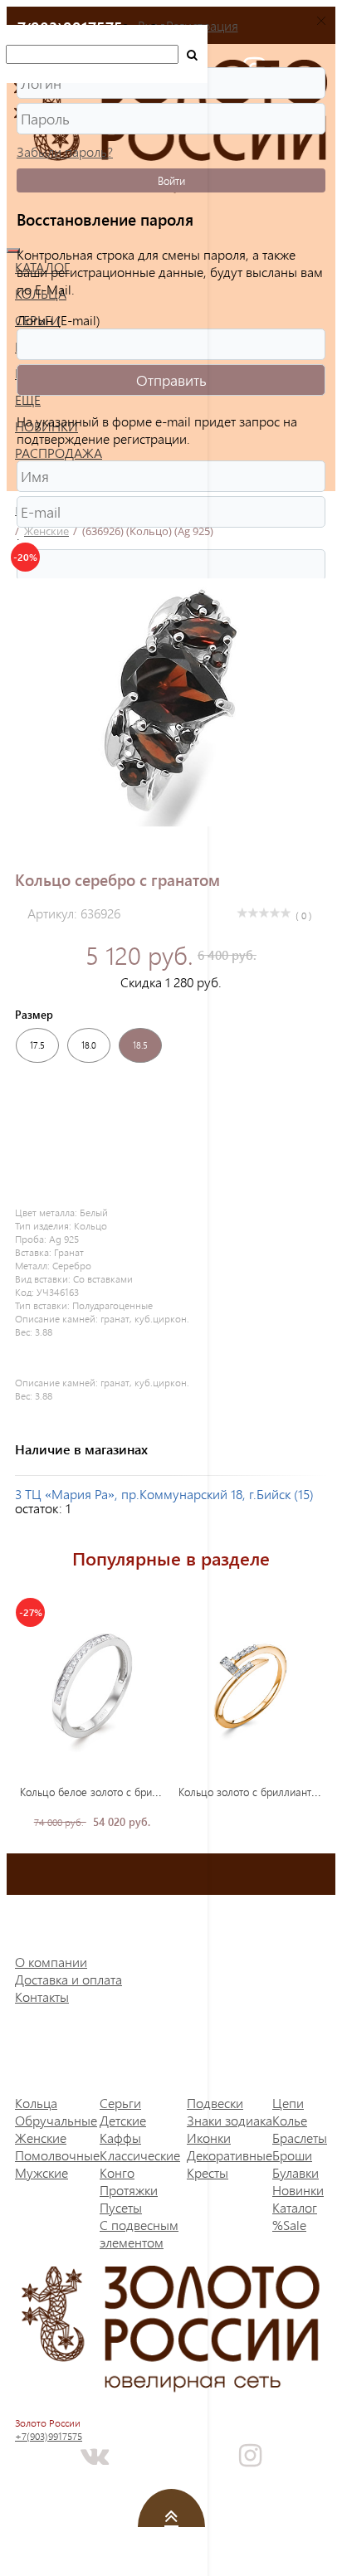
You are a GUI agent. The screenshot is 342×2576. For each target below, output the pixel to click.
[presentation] (310, 1714)
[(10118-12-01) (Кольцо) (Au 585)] (251, 1685)
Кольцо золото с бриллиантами (254, 1792)
